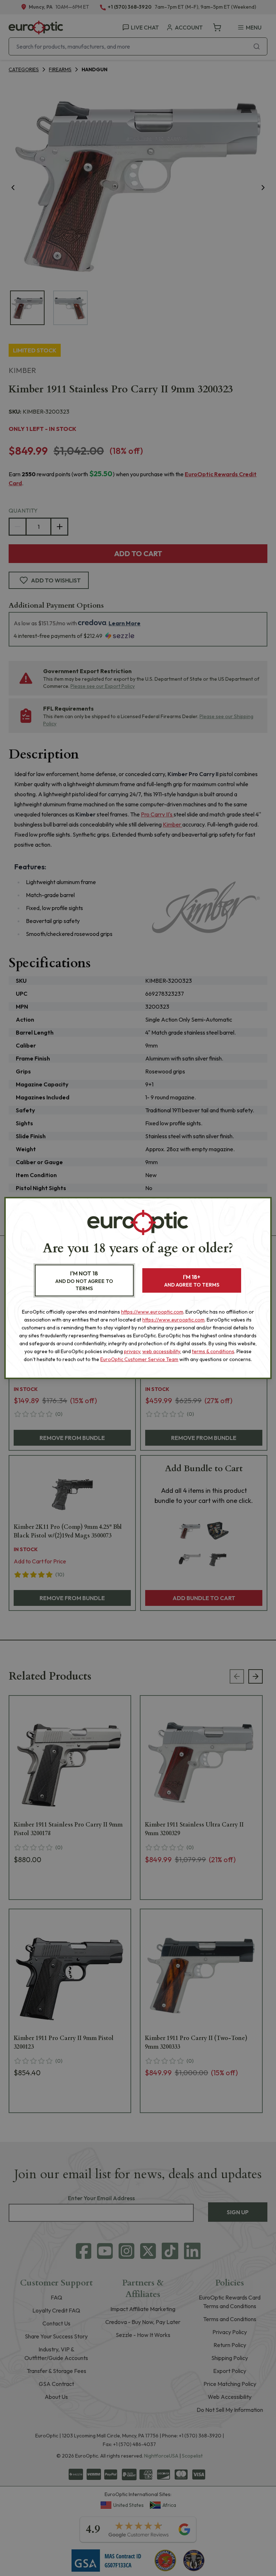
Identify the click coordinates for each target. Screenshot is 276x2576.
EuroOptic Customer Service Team (139, 1359)
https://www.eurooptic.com (152, 1312)
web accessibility (161, 1351)
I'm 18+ (192, 1281)
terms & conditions (213, 1351)
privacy (132, 1351)
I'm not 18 (84, 1281)
